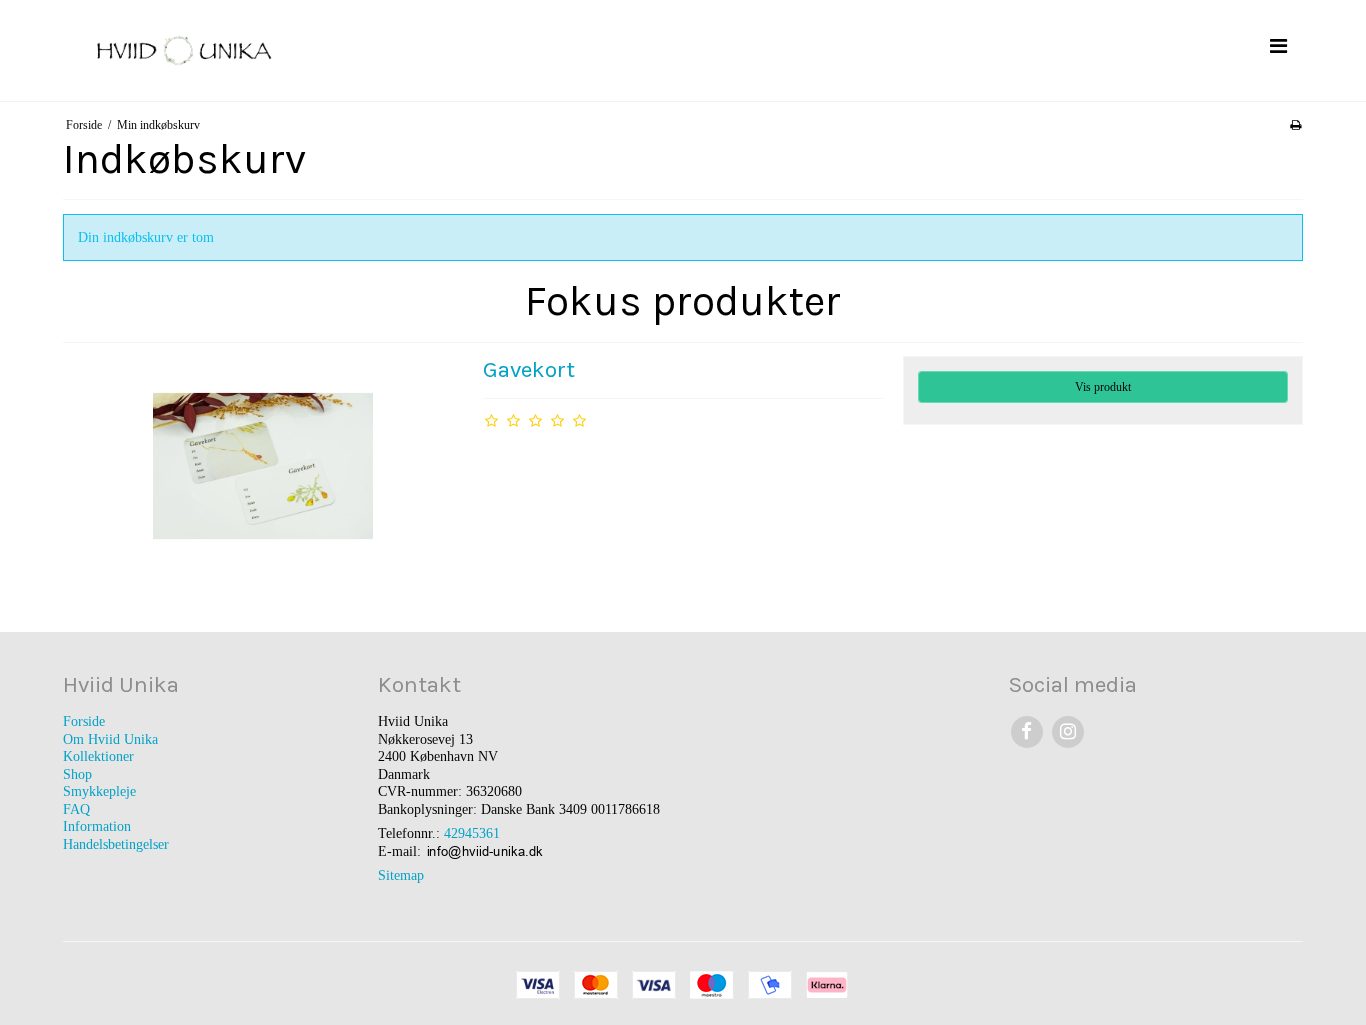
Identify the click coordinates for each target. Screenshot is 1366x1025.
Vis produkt (1103, 387)
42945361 (472, 833)
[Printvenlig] (1295, 125)
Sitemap (401, 875)
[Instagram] (1067, 731)
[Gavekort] (263, 466)
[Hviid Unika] (368, 50)
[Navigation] (1278, 46)
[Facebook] (1026, 731)
